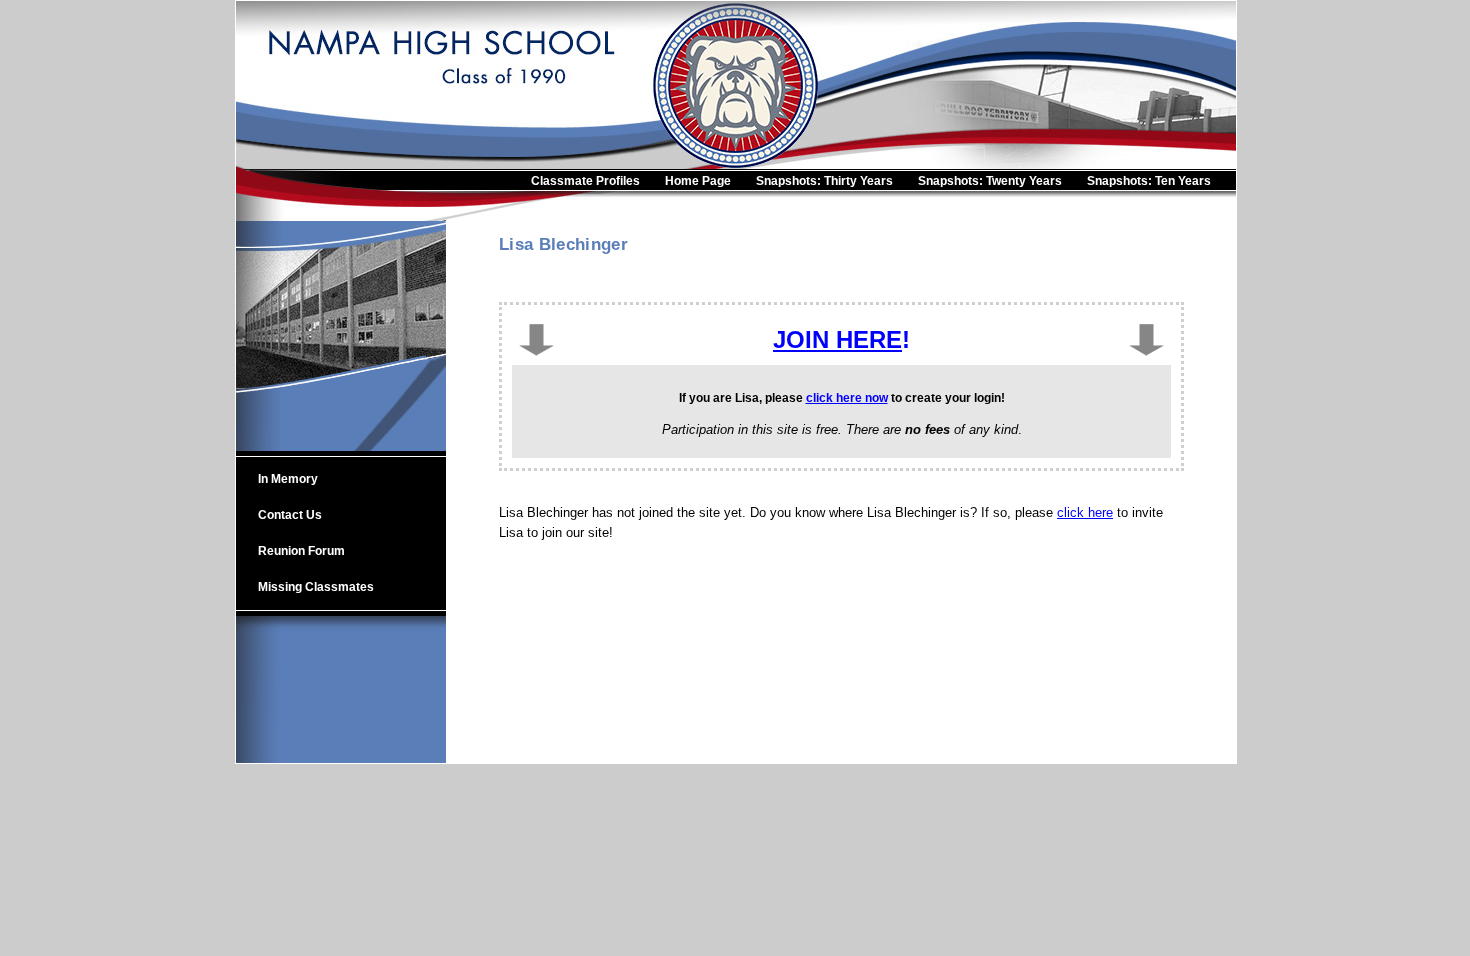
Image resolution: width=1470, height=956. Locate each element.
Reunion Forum (301, 551)
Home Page (698, 181)
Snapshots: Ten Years (1149, 181)
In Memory (288, 479)
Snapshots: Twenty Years (990, 181)
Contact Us (290, 515)
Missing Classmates (316, 587)
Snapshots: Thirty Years (824, 181)
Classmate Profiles (585, 181)
